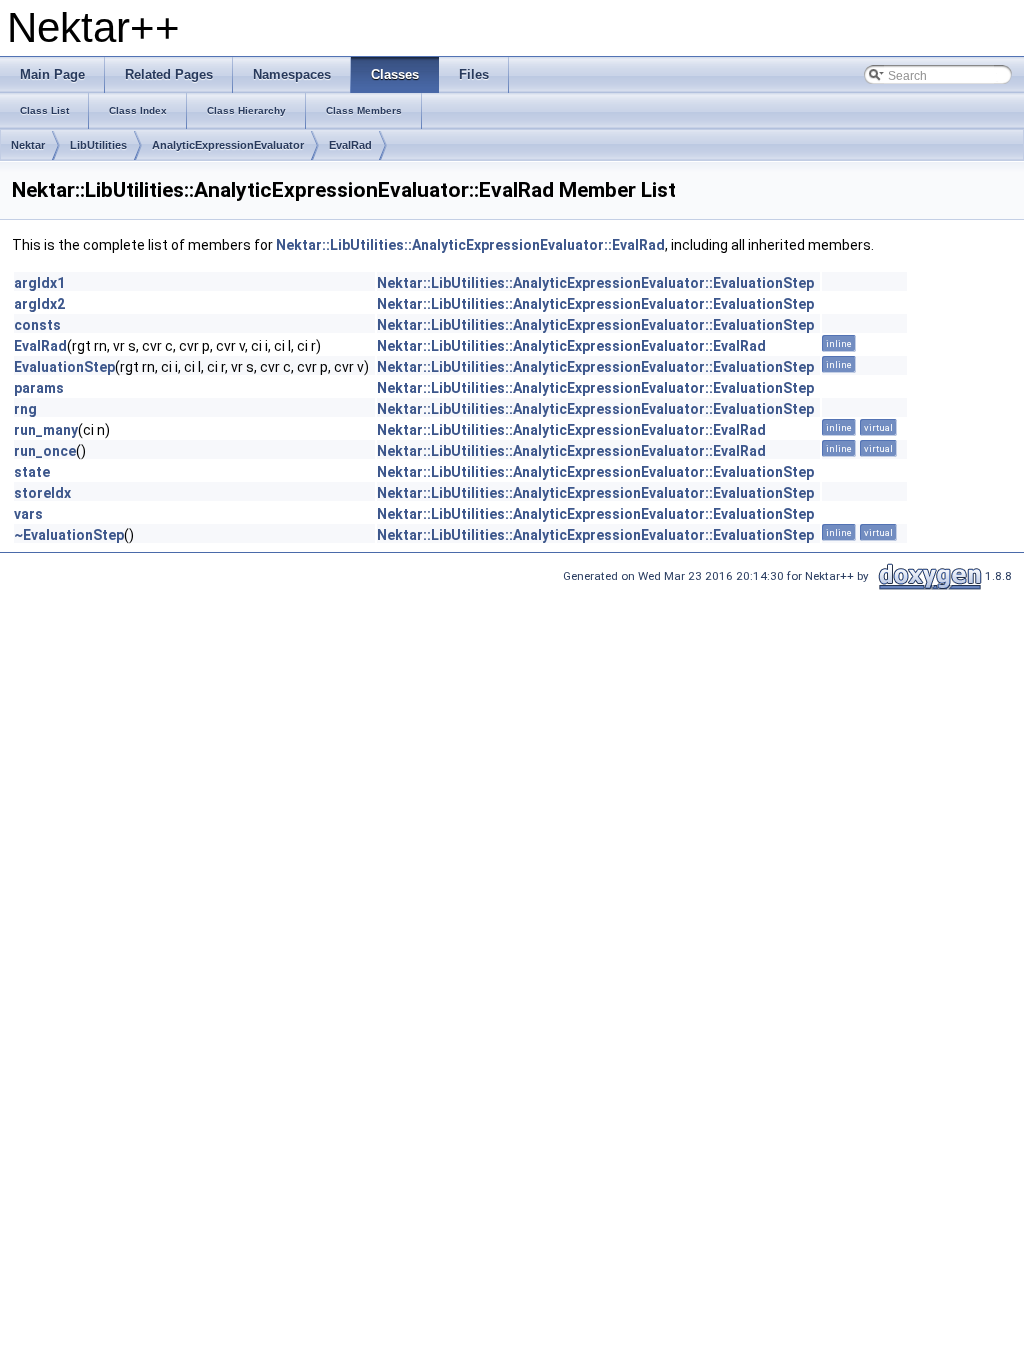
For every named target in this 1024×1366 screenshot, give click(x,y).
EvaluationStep (64, 367)
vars (28, 514)
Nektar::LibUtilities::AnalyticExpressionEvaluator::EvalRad (470, 245)
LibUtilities (98, 145)
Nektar (28, 145)
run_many (46, 430)
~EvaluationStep (69, 535)
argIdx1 (39, 283)
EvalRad (350, 145)
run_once (45, 451)
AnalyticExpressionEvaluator (228, 145)
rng (25, 409)
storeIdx (42, 493)
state (32, 472)
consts (37, 325)
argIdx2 (39, 304)
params (39, 388)
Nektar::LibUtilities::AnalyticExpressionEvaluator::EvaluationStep (595, 283)
